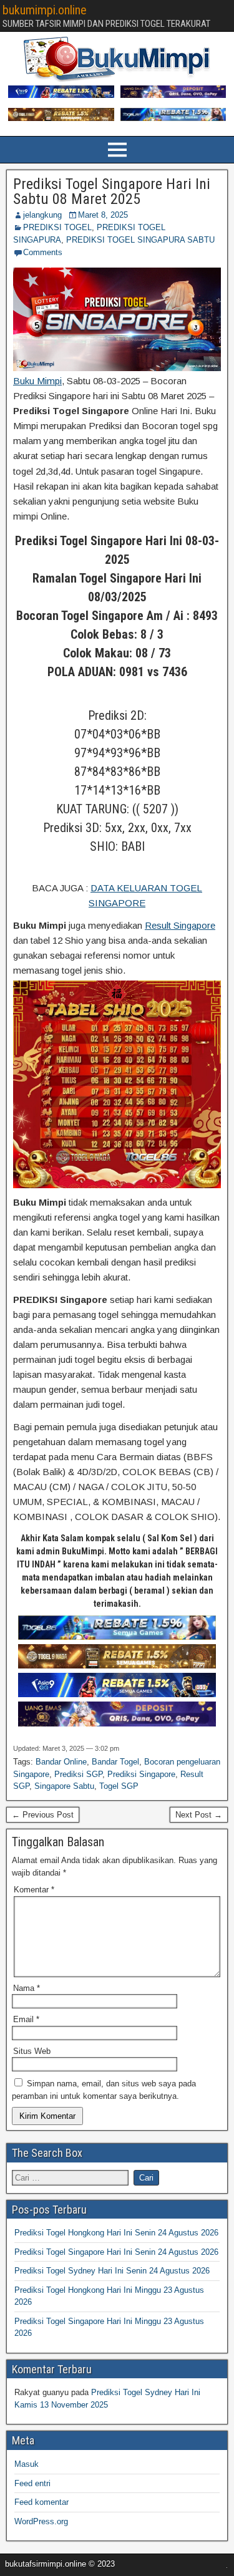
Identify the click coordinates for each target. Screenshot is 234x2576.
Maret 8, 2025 (103, 215)
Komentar (34, 1890)
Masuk (27, 2464)
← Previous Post (43, 1815)
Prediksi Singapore (141, 1774)
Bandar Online (61, 1762)
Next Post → (199, 1815)
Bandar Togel (115, 1762)
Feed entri (32, 2483)
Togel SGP (119, 1786)
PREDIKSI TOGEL (57, 227)
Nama (27, 1988)
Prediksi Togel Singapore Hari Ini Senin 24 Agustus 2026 (116, 2252)
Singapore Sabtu (64, 1786)
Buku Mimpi (37, 381)
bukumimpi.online (45, 10)
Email (26, 2019)
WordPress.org (41, 2521)
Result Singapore (180, 925)
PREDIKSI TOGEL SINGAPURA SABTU (140, 240)
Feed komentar (41, 2502)
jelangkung (42, 215)
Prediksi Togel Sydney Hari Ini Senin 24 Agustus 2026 (112, 2271)
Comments (43, 252)
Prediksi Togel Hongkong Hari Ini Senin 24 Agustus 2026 (116, 2233)
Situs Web (32, 2051)
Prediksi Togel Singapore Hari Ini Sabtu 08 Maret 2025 (112, 191)
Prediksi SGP (78, 1774)
